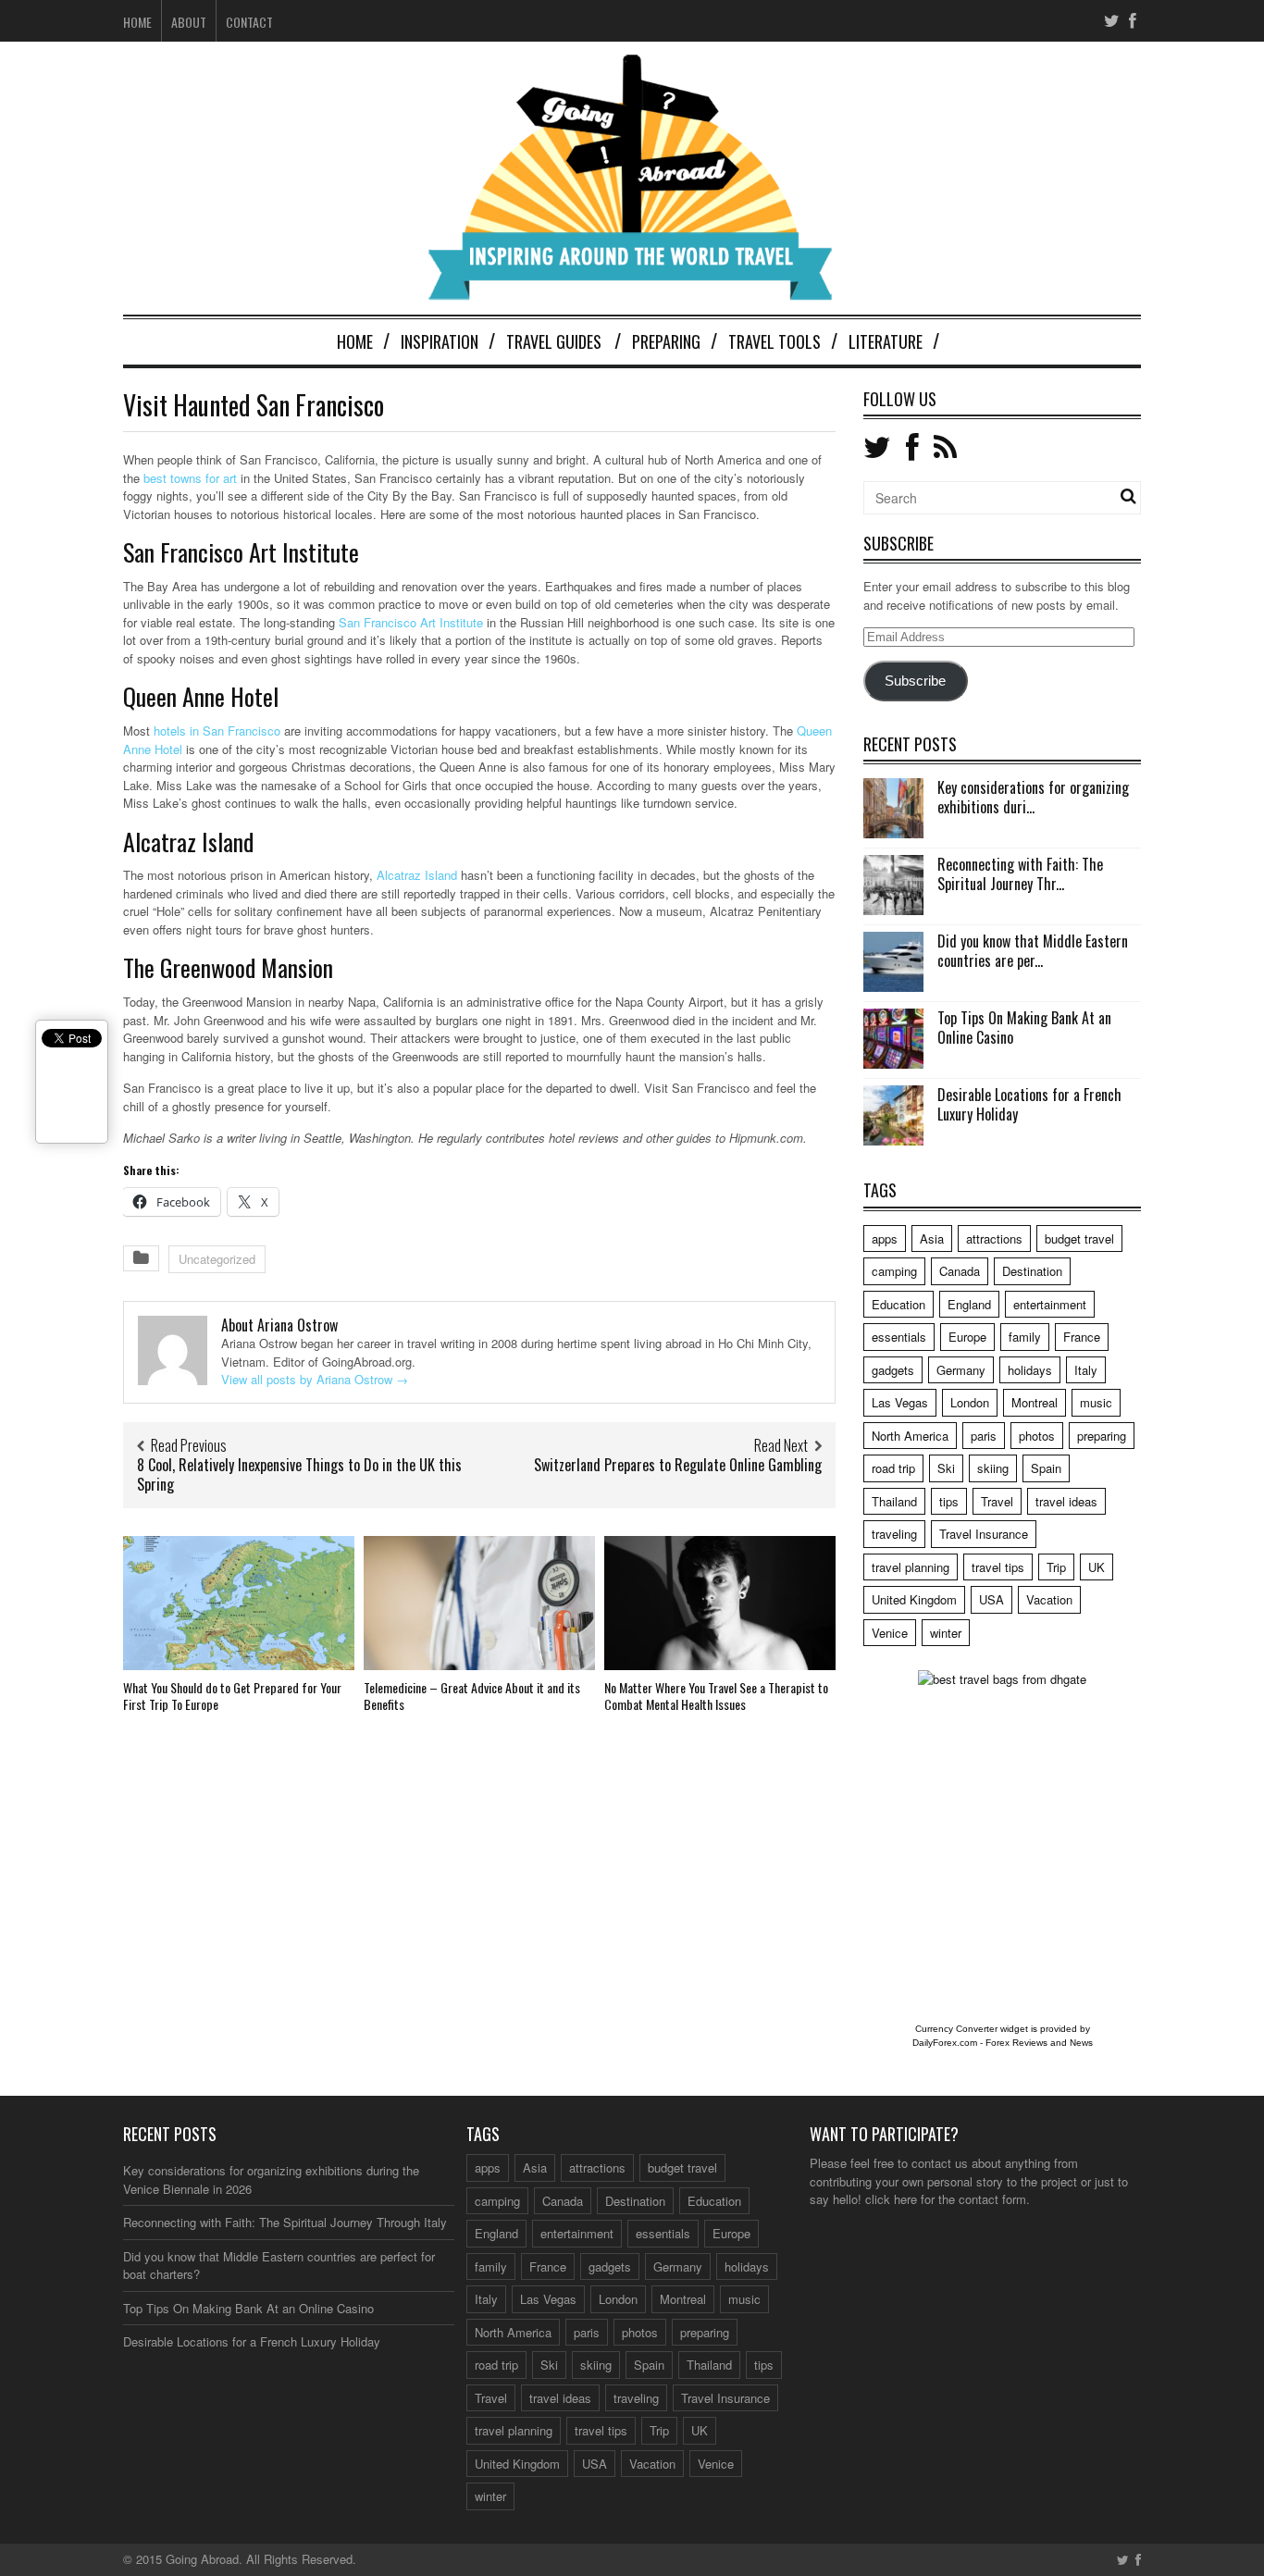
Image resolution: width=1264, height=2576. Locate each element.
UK (1097, 1567)
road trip (893, 1468)
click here (891, 2199)
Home (137, 22)
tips (949, 1501)
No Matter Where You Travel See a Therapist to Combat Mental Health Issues (716, 1696)
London (970, 1402)
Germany (961, 1370)
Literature (886, 341)
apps (885, 1238)
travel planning (911, 1567)
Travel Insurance (984, 1534)
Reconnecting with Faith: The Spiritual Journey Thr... (1020, 874)
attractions (994, 1238)
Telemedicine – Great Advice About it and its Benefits (472, 1696)
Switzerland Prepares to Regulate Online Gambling (678, 1465)
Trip (1056, 1567)
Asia (932, 1238)
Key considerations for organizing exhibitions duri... (1033, 797)
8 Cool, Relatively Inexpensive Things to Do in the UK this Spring (299, 1474)
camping (894, 1271)
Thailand (894, 1501)
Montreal (1035, 1402)
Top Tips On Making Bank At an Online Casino (1024, 1028)
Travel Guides (554, 341)
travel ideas (1066, 1501)
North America (910, 1436)
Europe (967, 1337)
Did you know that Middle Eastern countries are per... (1033, 951)
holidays (1030, 1370)
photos (1037, 1436)
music (1096, 1402)
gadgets (893, 1370)
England (969, 1304)
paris (984, 1436)
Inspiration (440, 341)
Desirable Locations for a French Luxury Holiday (1029, 1104)
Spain (1046, 1468)
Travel (997, 1501)
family (1025, 1337)
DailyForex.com (945, 2043)
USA (991, 1599)
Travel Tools (775, 341)
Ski (946, 1468)
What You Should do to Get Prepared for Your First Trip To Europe (232, 1696)
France (1082, 1337)
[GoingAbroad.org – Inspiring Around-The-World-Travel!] (632, 292)
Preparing (666, 341)
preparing (1102, 1436)
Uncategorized (217, 1259)
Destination (1032, 1271)
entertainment (1050, 1304)
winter (946, 1633)
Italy (1086, 1370)
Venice (890, 1633)
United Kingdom (914, 1599)
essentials (899, 1337)
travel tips (998, 1567)
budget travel (1079, 1238)
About (189, 22)
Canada (960, 1271)
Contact (249, 22)
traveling (894, 1534)
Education (898, 1304)
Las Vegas (900, 1402)
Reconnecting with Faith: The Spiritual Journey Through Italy (285, 2222)
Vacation (1049, 1599)
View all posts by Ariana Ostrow (315, 1379)
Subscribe (915, 681)
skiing (993, 1468)
